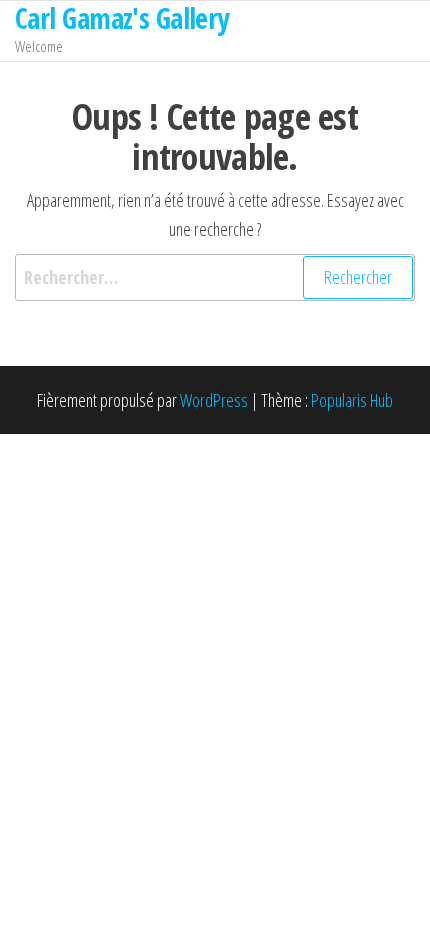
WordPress (214, 400)
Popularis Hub (352, 400)
